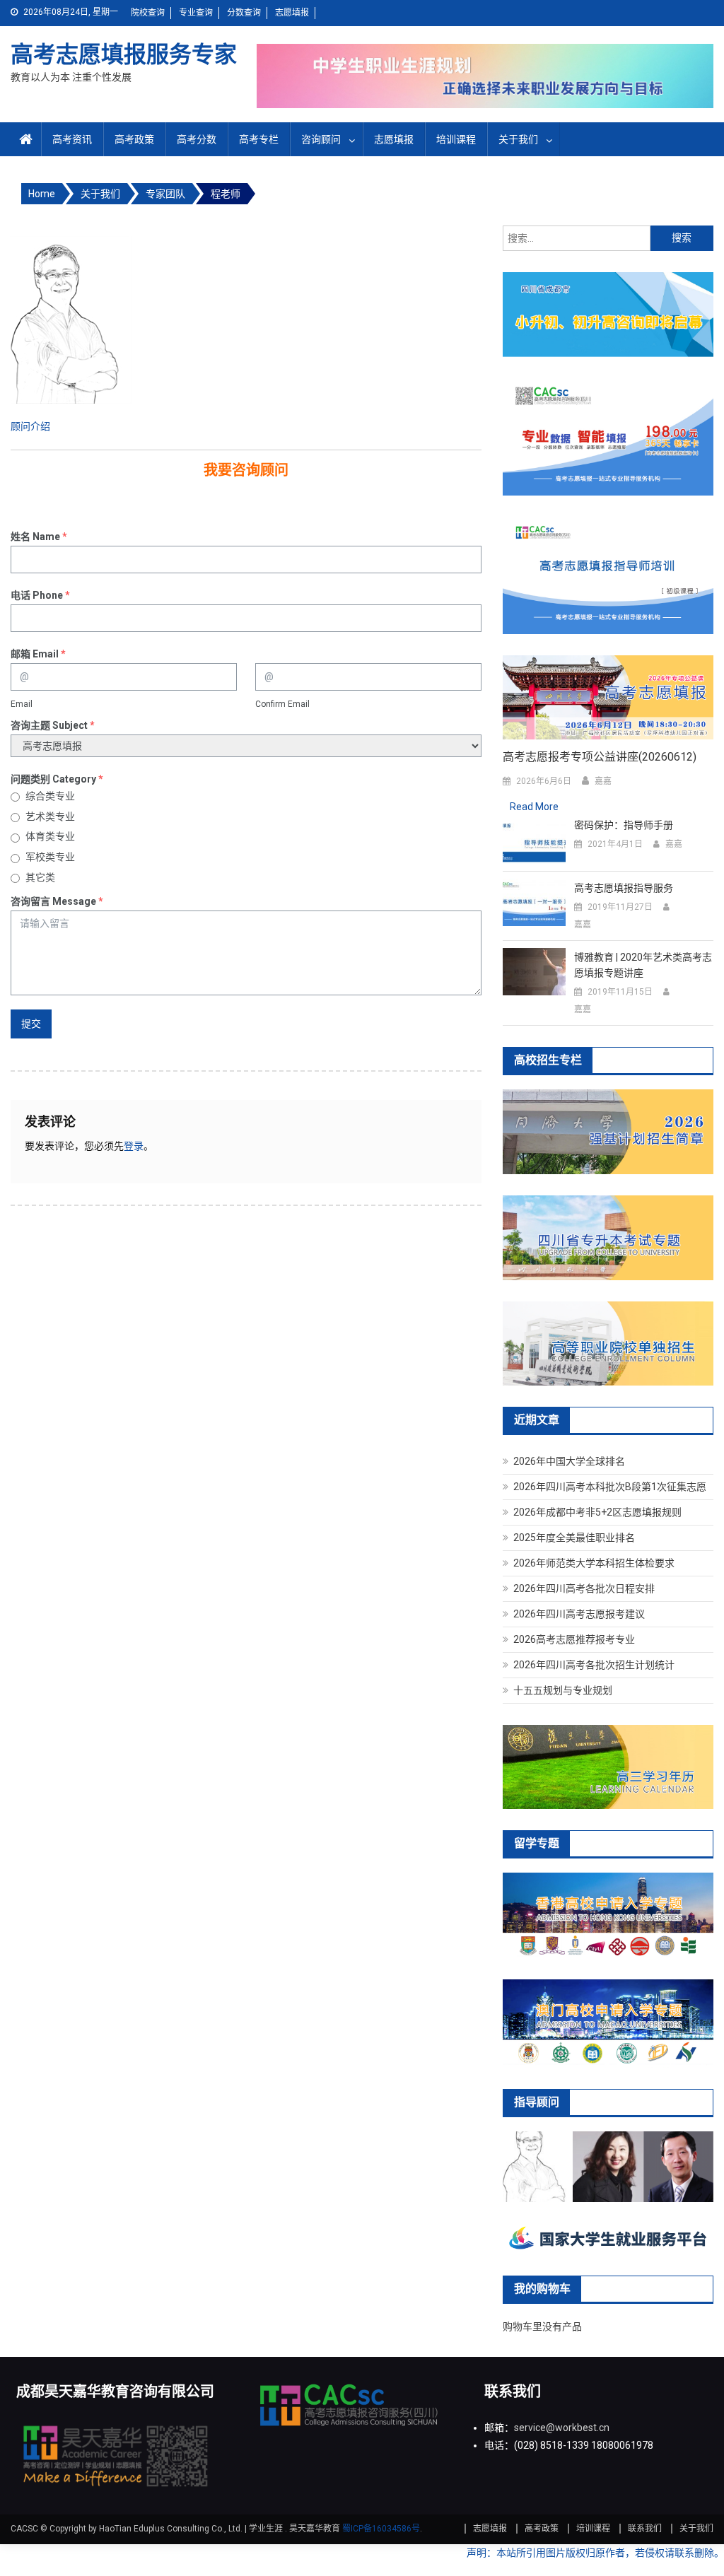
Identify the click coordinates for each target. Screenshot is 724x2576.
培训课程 (456, 139)
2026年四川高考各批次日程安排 (584, 1588)
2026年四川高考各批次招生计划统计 (594, 1665)
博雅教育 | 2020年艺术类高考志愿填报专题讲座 (643, 965)
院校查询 (148, 13)
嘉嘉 (603, 781)
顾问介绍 (30, 426)
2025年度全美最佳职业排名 (574, 1538)
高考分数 (197, 139)
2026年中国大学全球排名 (569, 1461)
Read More (534, 807)
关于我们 (518, 139)
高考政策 (134, 139)
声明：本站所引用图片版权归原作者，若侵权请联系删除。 (595, 2553)
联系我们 (645, 2529)
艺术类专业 (50, 816)
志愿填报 (292, 13)
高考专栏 (259, 139)
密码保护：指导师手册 (624, 825)
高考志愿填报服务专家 (124, 54)
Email (22, 704)
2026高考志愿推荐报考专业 (574, 1639)
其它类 (40, 877)
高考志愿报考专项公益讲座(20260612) (600, 757)
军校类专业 (50, 857)
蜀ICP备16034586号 (381, 2529)
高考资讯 (72, 139)
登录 (134, 1146)
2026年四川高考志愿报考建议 (579, 1614)
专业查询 (196, 13)
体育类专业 (50, 836)
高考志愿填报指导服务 (624, 888)
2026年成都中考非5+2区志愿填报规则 (597, 1512)
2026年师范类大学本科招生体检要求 (594, 1563)
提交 (31, 1024)
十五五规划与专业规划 (563, 1690)
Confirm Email (282, 704)
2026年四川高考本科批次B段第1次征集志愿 (610, 1487)
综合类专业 (50, 796)
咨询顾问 (321, 139)
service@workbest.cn (562, 2428)
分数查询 (244, 13)
